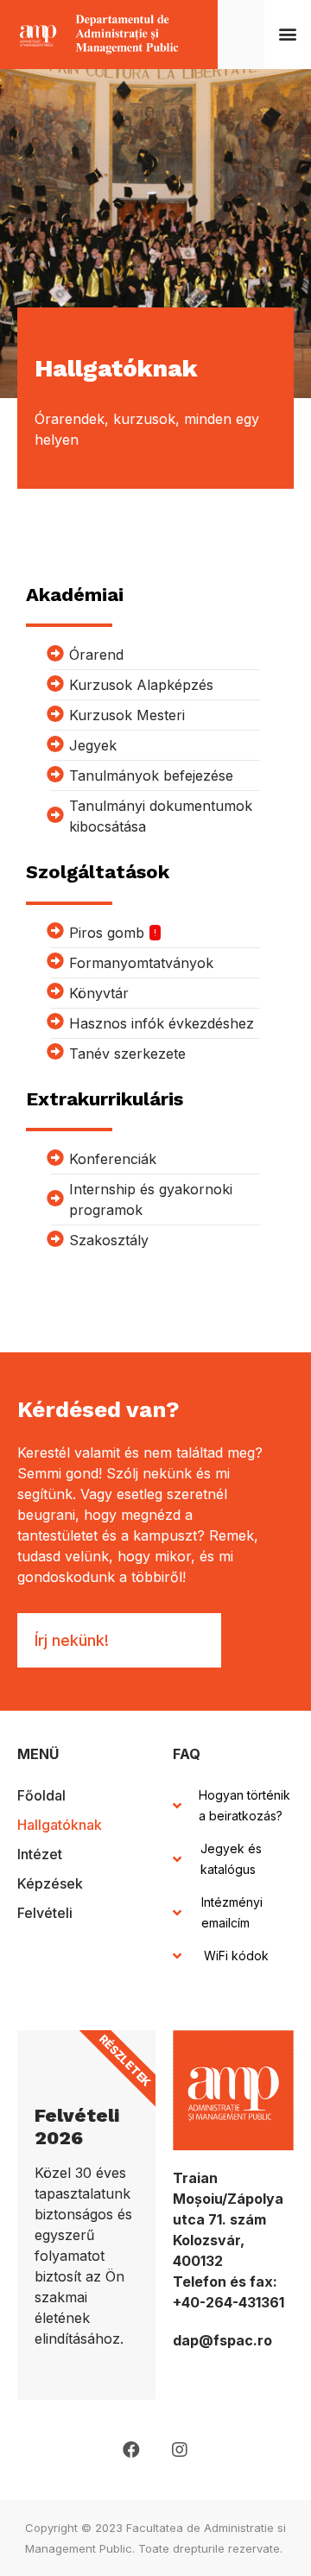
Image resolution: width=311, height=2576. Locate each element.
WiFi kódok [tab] (236, 1956)
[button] (288, 34)
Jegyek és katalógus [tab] (231, 1859)
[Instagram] (180, 2450)
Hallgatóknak (60, 1825)
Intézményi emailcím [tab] (232, 1912)
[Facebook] (131, 2450)
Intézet (40, 1854)
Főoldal (41, 1795)
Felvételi (45, 1913)
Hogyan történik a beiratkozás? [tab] (244, 1805)
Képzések (50, 1883)
